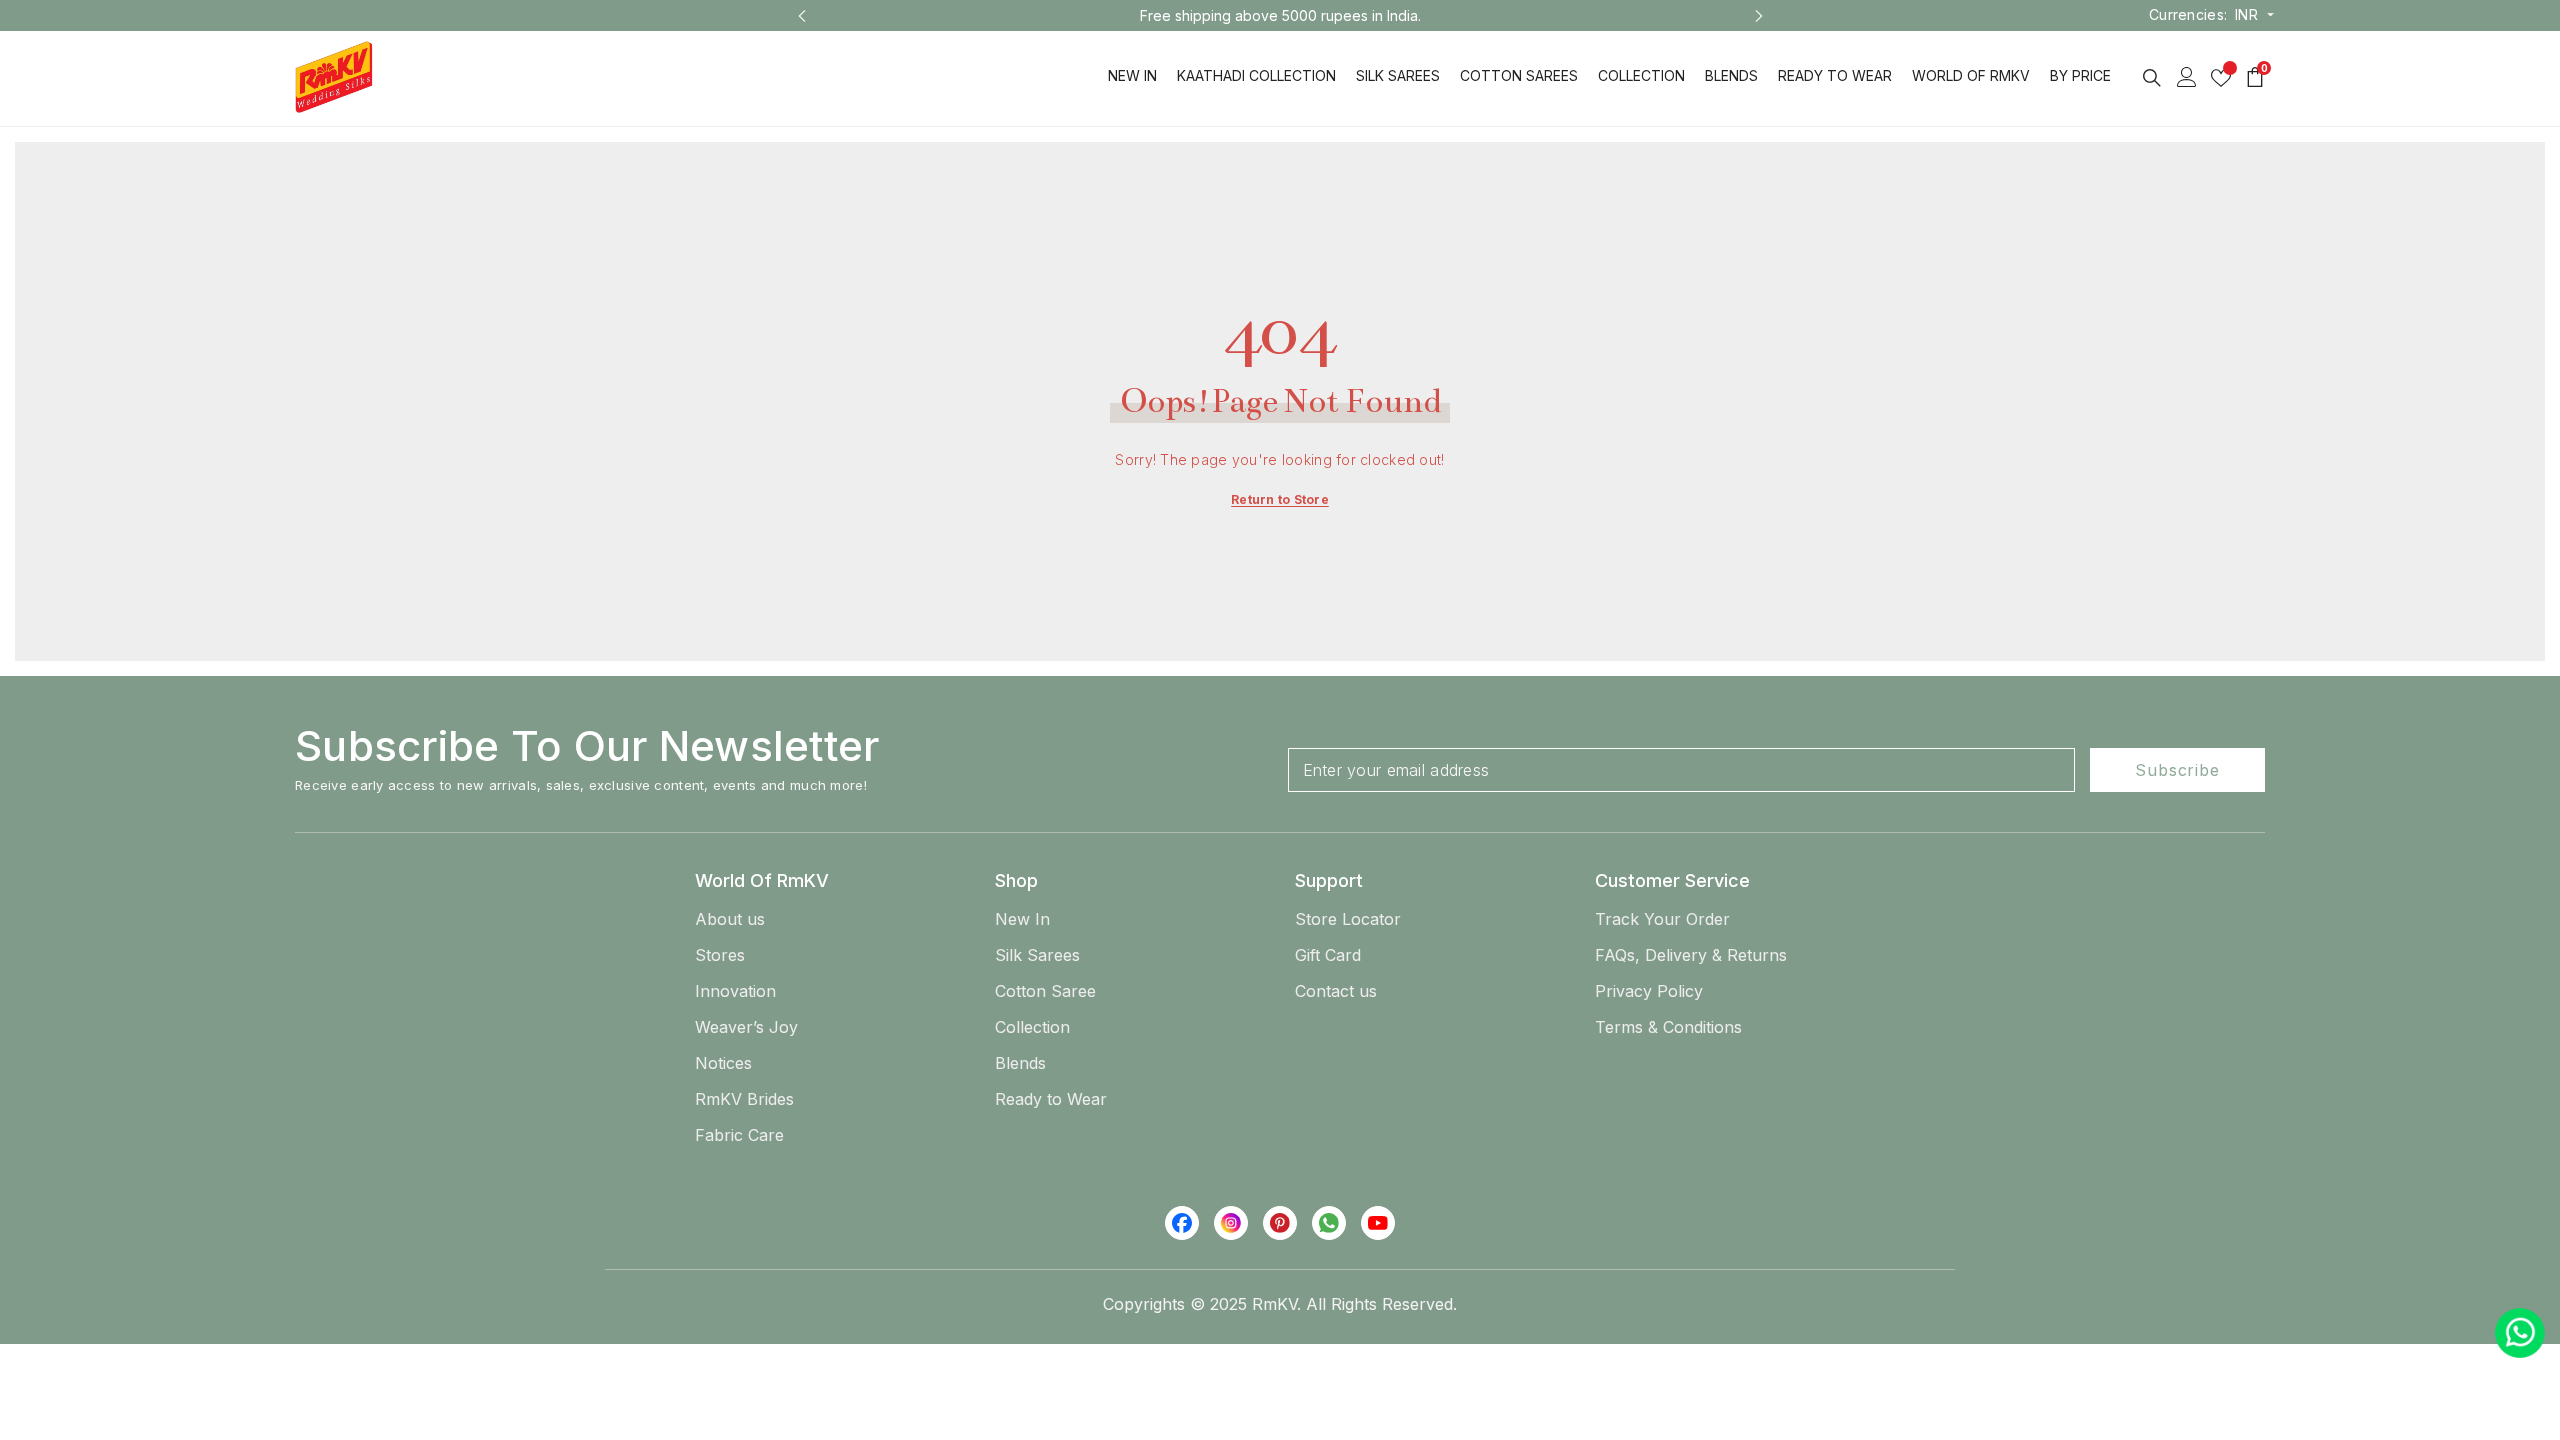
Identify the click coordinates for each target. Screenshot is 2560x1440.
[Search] (2152, 77)
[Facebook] (1182, 1223)
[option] (1280, 15)
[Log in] (2187, 77)
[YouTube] (1378, 1223)
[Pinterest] (1280, 1223)
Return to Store (1280, 499)
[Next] (1759, 16)
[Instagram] (1231, 1223)
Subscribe (2177, 770)
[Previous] (802, 16)
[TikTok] (1329, 1223)
